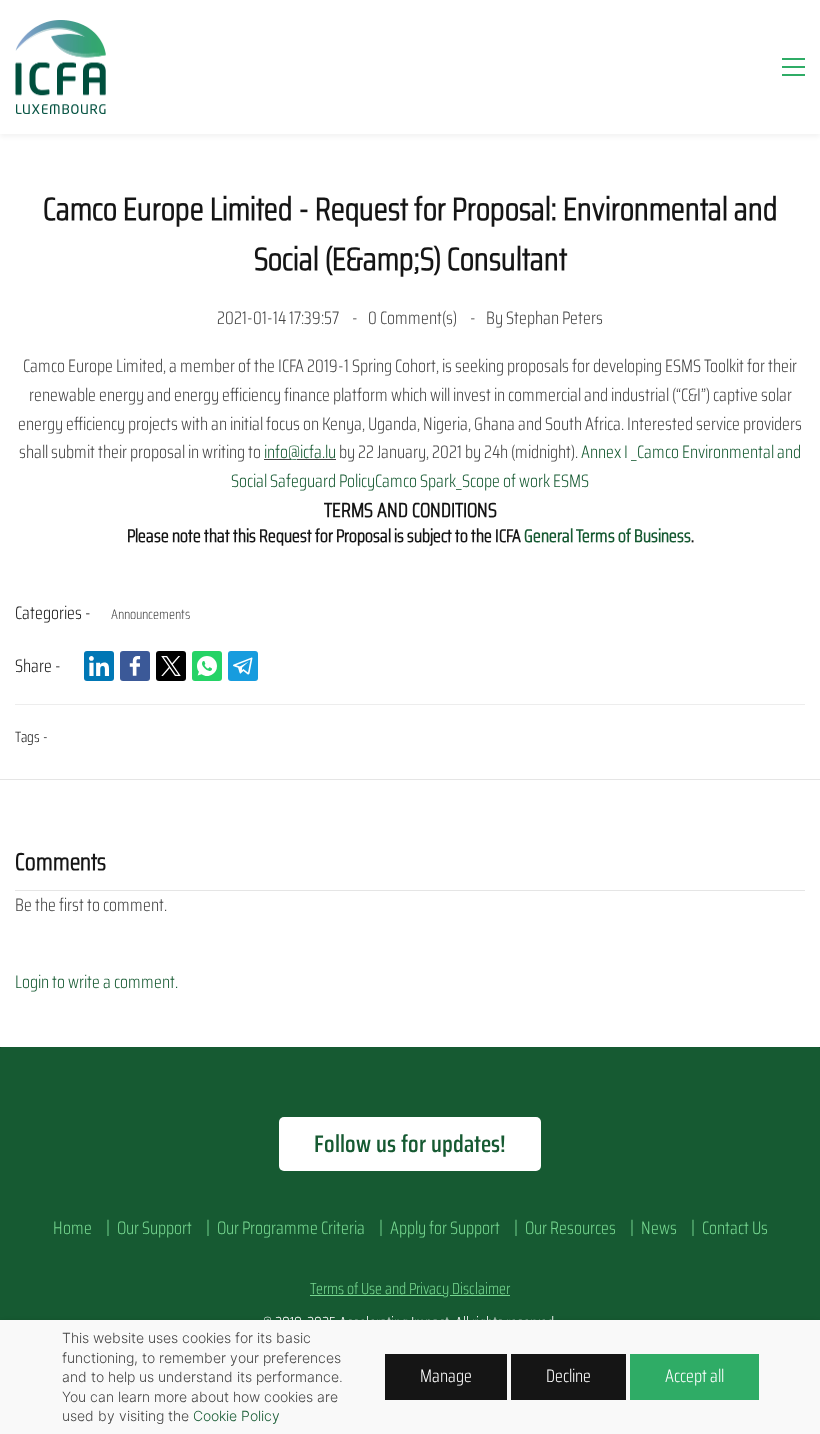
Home (72, 1228)
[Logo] (60, 67)
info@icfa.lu (300, 452)
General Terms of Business (607, 536)
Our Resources (570, 1228)
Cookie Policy (236, 1415)
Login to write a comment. (96, 982)
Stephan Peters (554, 318)
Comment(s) (414, 318)
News (659, 1228)
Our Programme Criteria (291, 1228)
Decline (568, 1376)
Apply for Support (445, 1228)
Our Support (154, 1228)
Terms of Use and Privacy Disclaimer (410, 1288)
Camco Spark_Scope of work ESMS (482, 481)
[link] (99, 666)
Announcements (150, 614)
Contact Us (735, 1228)
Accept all (694, 1376)
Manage (446, 1376)
